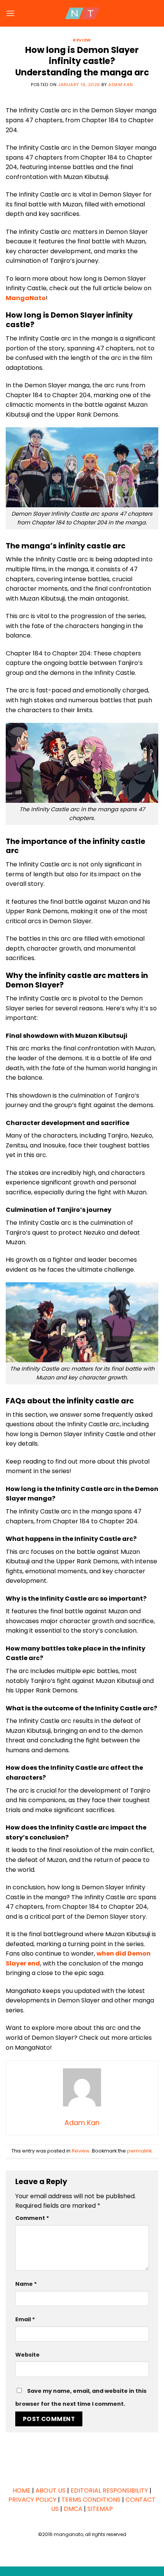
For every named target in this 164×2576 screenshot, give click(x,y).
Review (82, 40)
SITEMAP (100, 2509)
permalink (139, 2151)
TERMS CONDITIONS (91, 2500)
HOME (22, 2491)
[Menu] (10, 13)
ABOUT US (51, 2491)
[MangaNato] (82, 13)
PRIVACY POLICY (32, 2500)
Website (27, 2355)
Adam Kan (121, 85)
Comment (32, 2218)
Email (25, 2319)
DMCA (73, 2509)
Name (26, 2284)
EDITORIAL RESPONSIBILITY (109, 2491)
